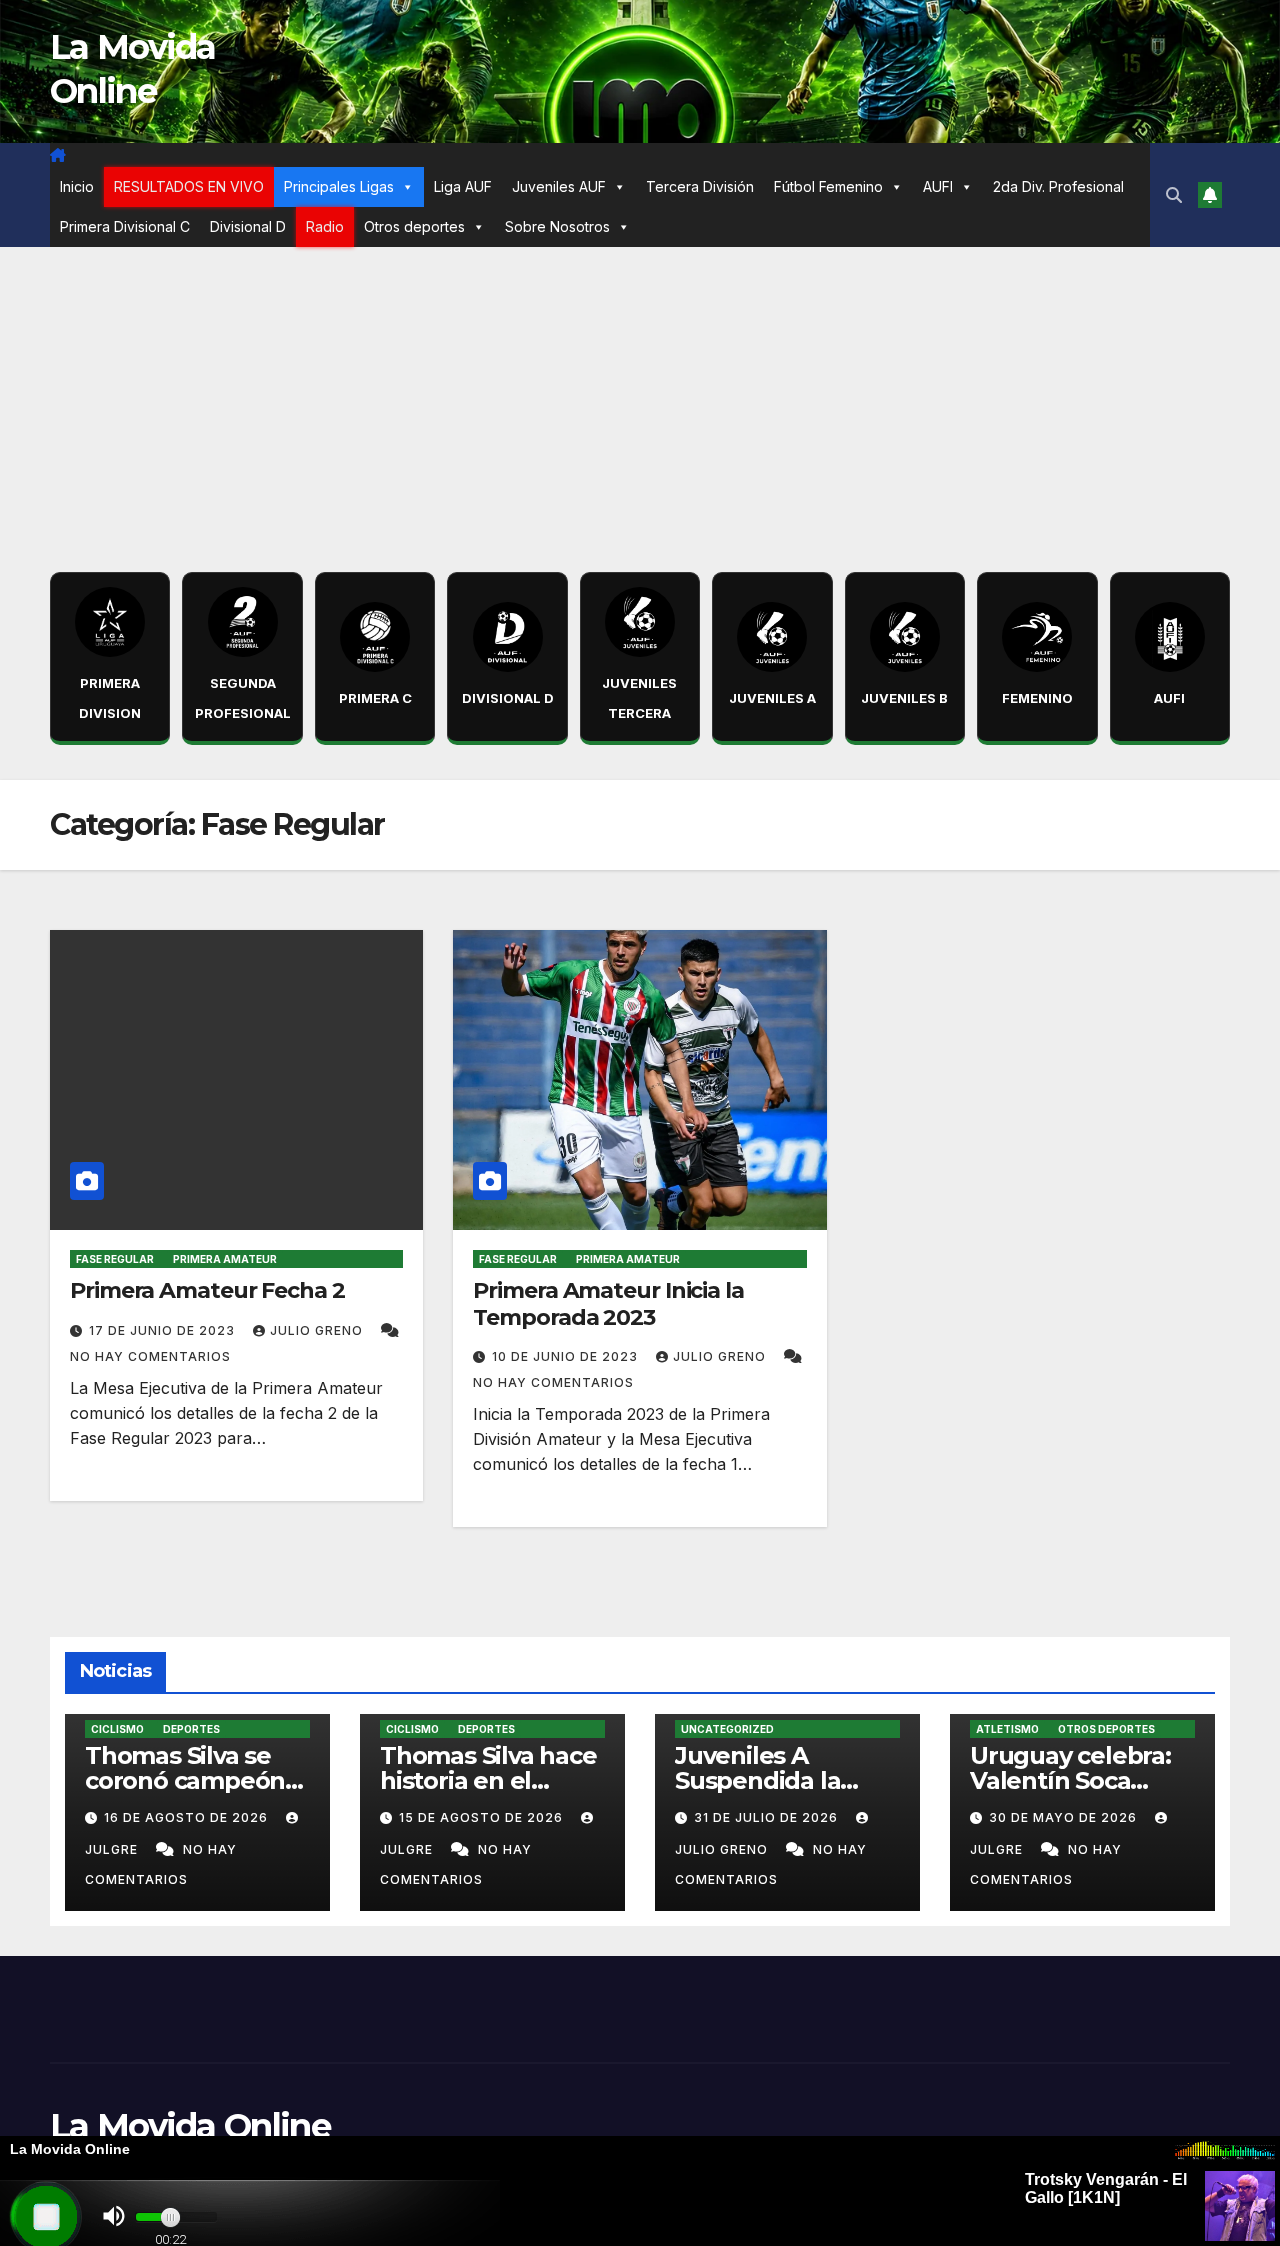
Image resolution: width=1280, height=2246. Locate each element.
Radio (325, 226)
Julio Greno (318, 1330)
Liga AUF (463, 186)
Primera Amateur (225, 1259)
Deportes (191, 1729)
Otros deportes (414, 226)
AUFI (938, 186)
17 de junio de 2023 (164, 1330)
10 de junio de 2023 (567, 1356)
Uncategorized (727, 1729)
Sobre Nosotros (557, 226)
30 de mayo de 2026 (1065, 1817)
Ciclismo (117, 1729)
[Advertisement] (640, 397)
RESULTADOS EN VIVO (189, 186)
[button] (1174, 195)
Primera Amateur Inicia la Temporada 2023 (608, 1303)
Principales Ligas (339, 186)
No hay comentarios (150, 1356)
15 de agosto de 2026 (483, 1817)
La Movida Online (190, 2126)
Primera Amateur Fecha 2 (207, 1290)
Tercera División (700, 186)
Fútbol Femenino (828, 186)
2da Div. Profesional (1058, 186)
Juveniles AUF (559, 186)
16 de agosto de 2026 (188, 1817)
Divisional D (248, 226)
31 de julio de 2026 (768, 1817)
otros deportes (1106, 1729)
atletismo (1007, 1729)
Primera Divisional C (125, 226)
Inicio (77, 186)
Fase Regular (115, 1259)
